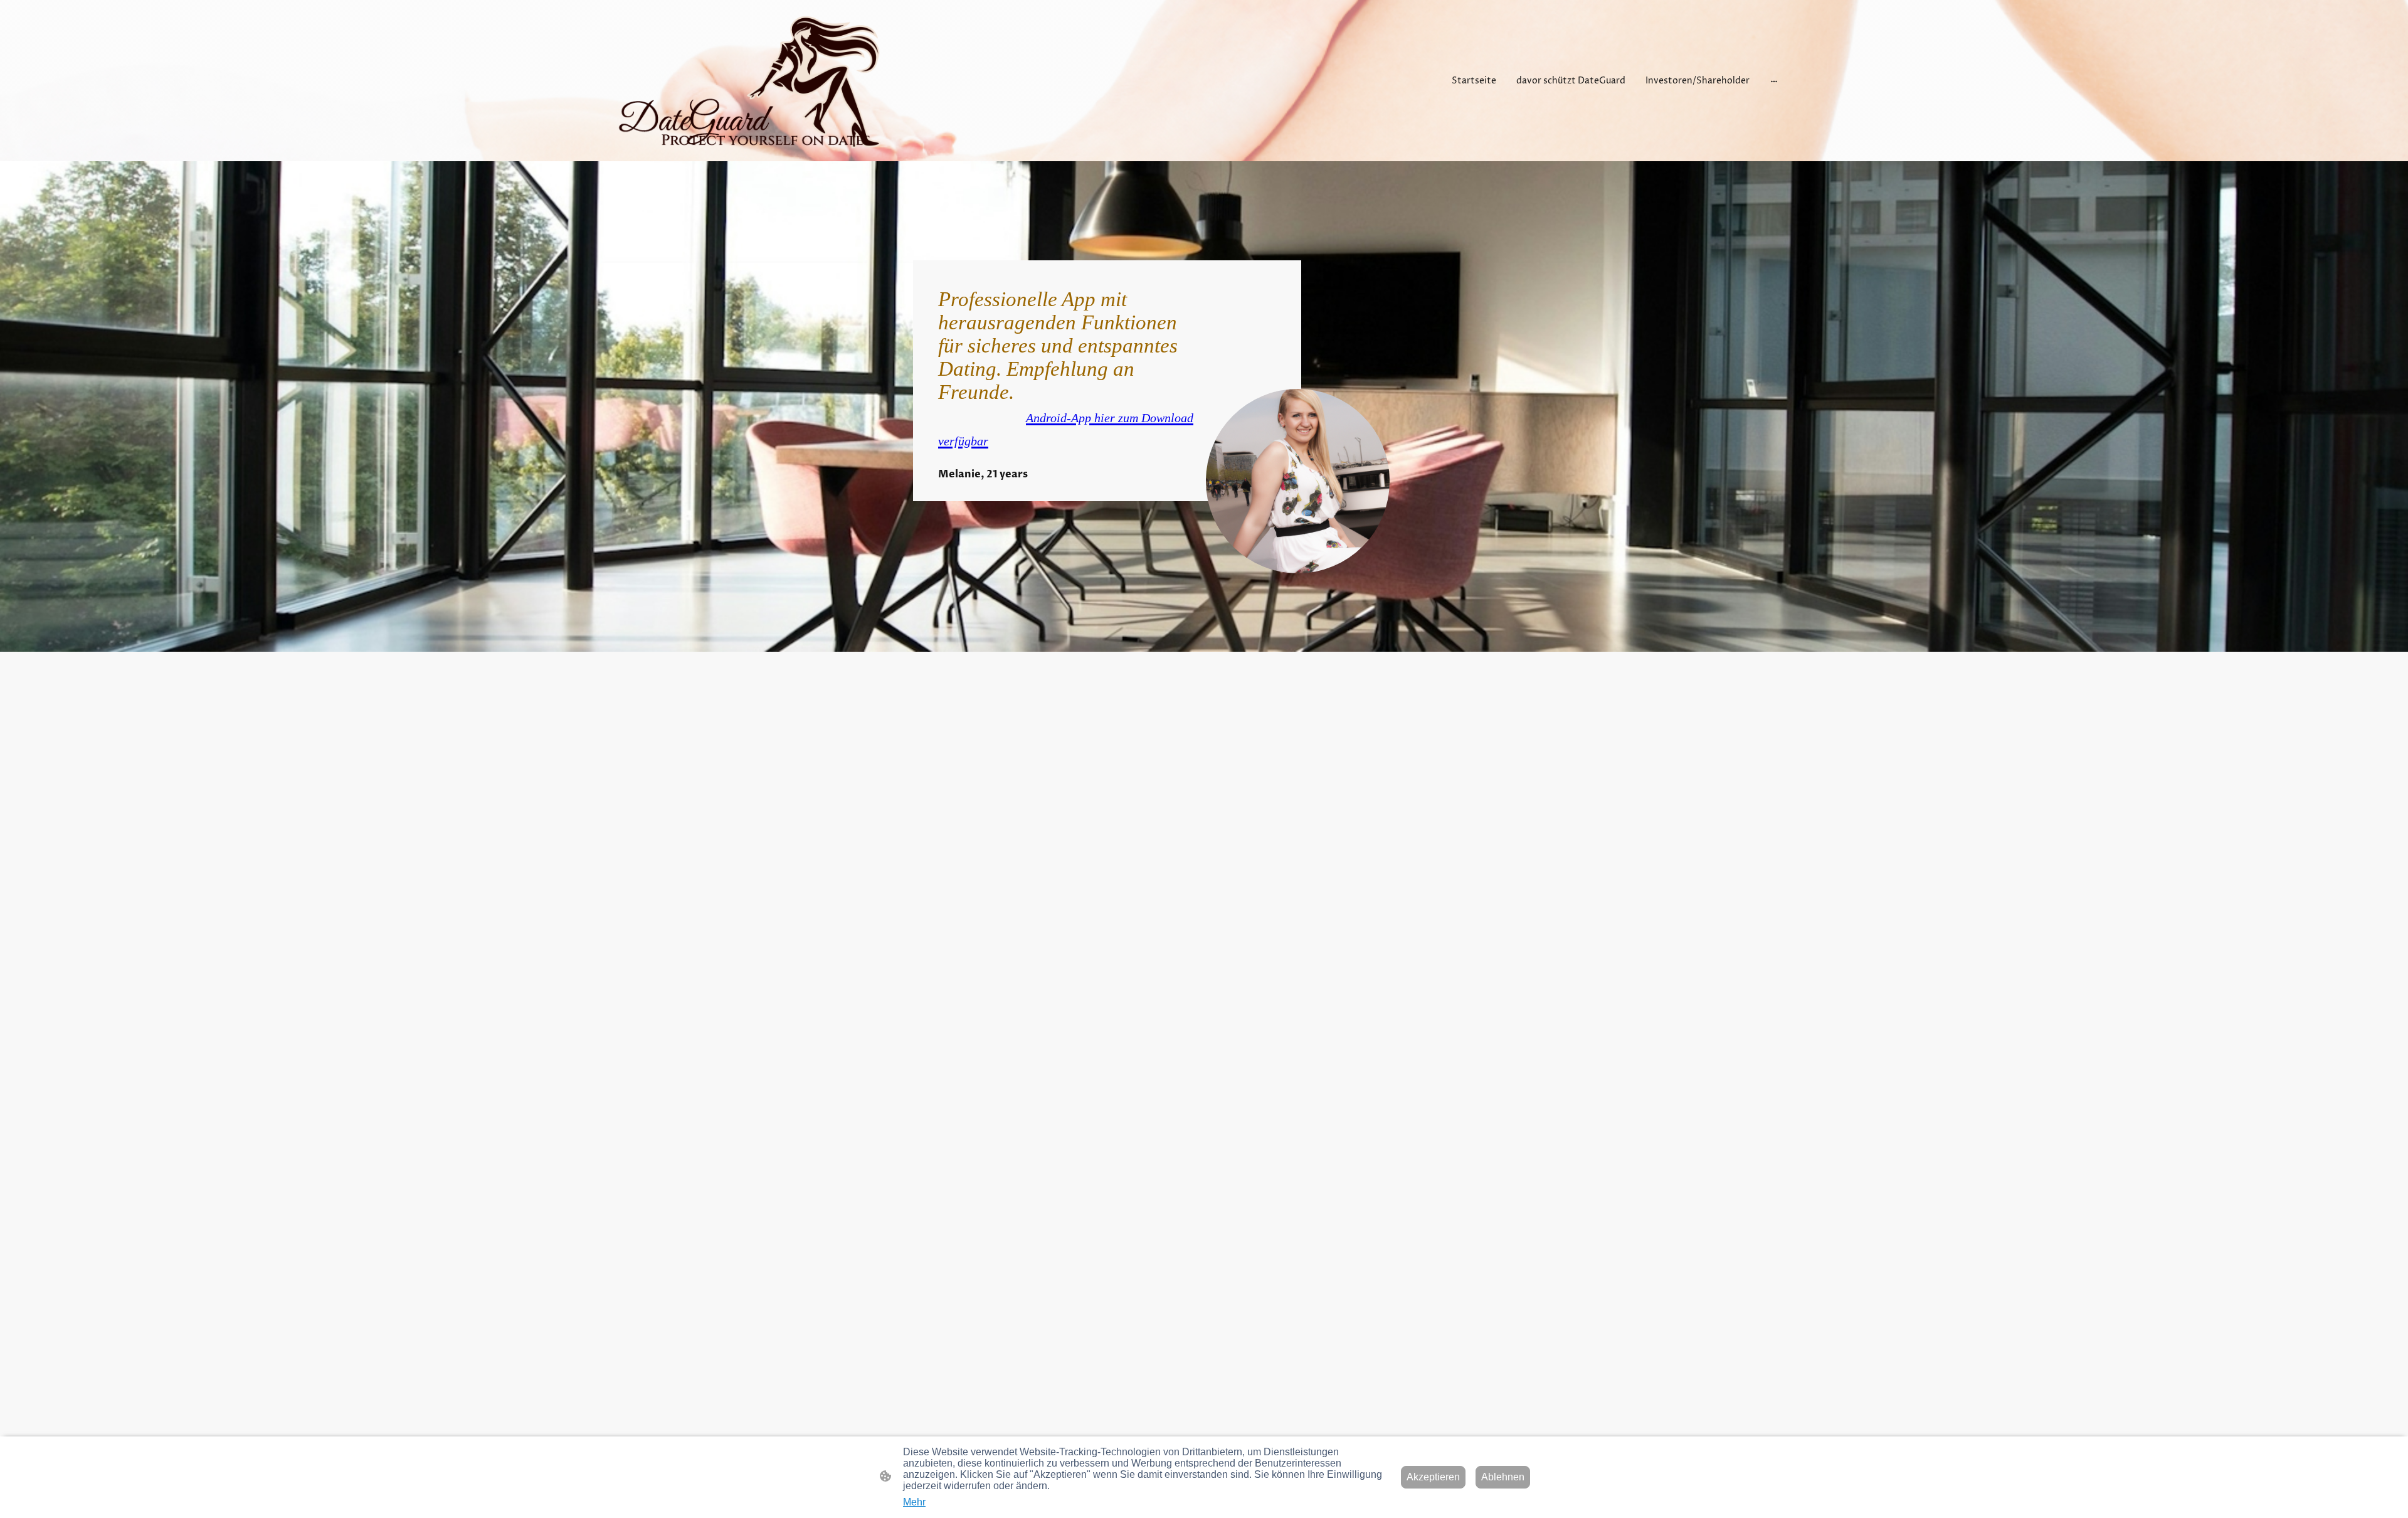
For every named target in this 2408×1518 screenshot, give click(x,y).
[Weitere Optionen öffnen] (1774, 80)
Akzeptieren (1433, 1477)
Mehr (914, 1502)
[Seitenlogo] (750, 81)
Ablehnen (1503, 1477)
